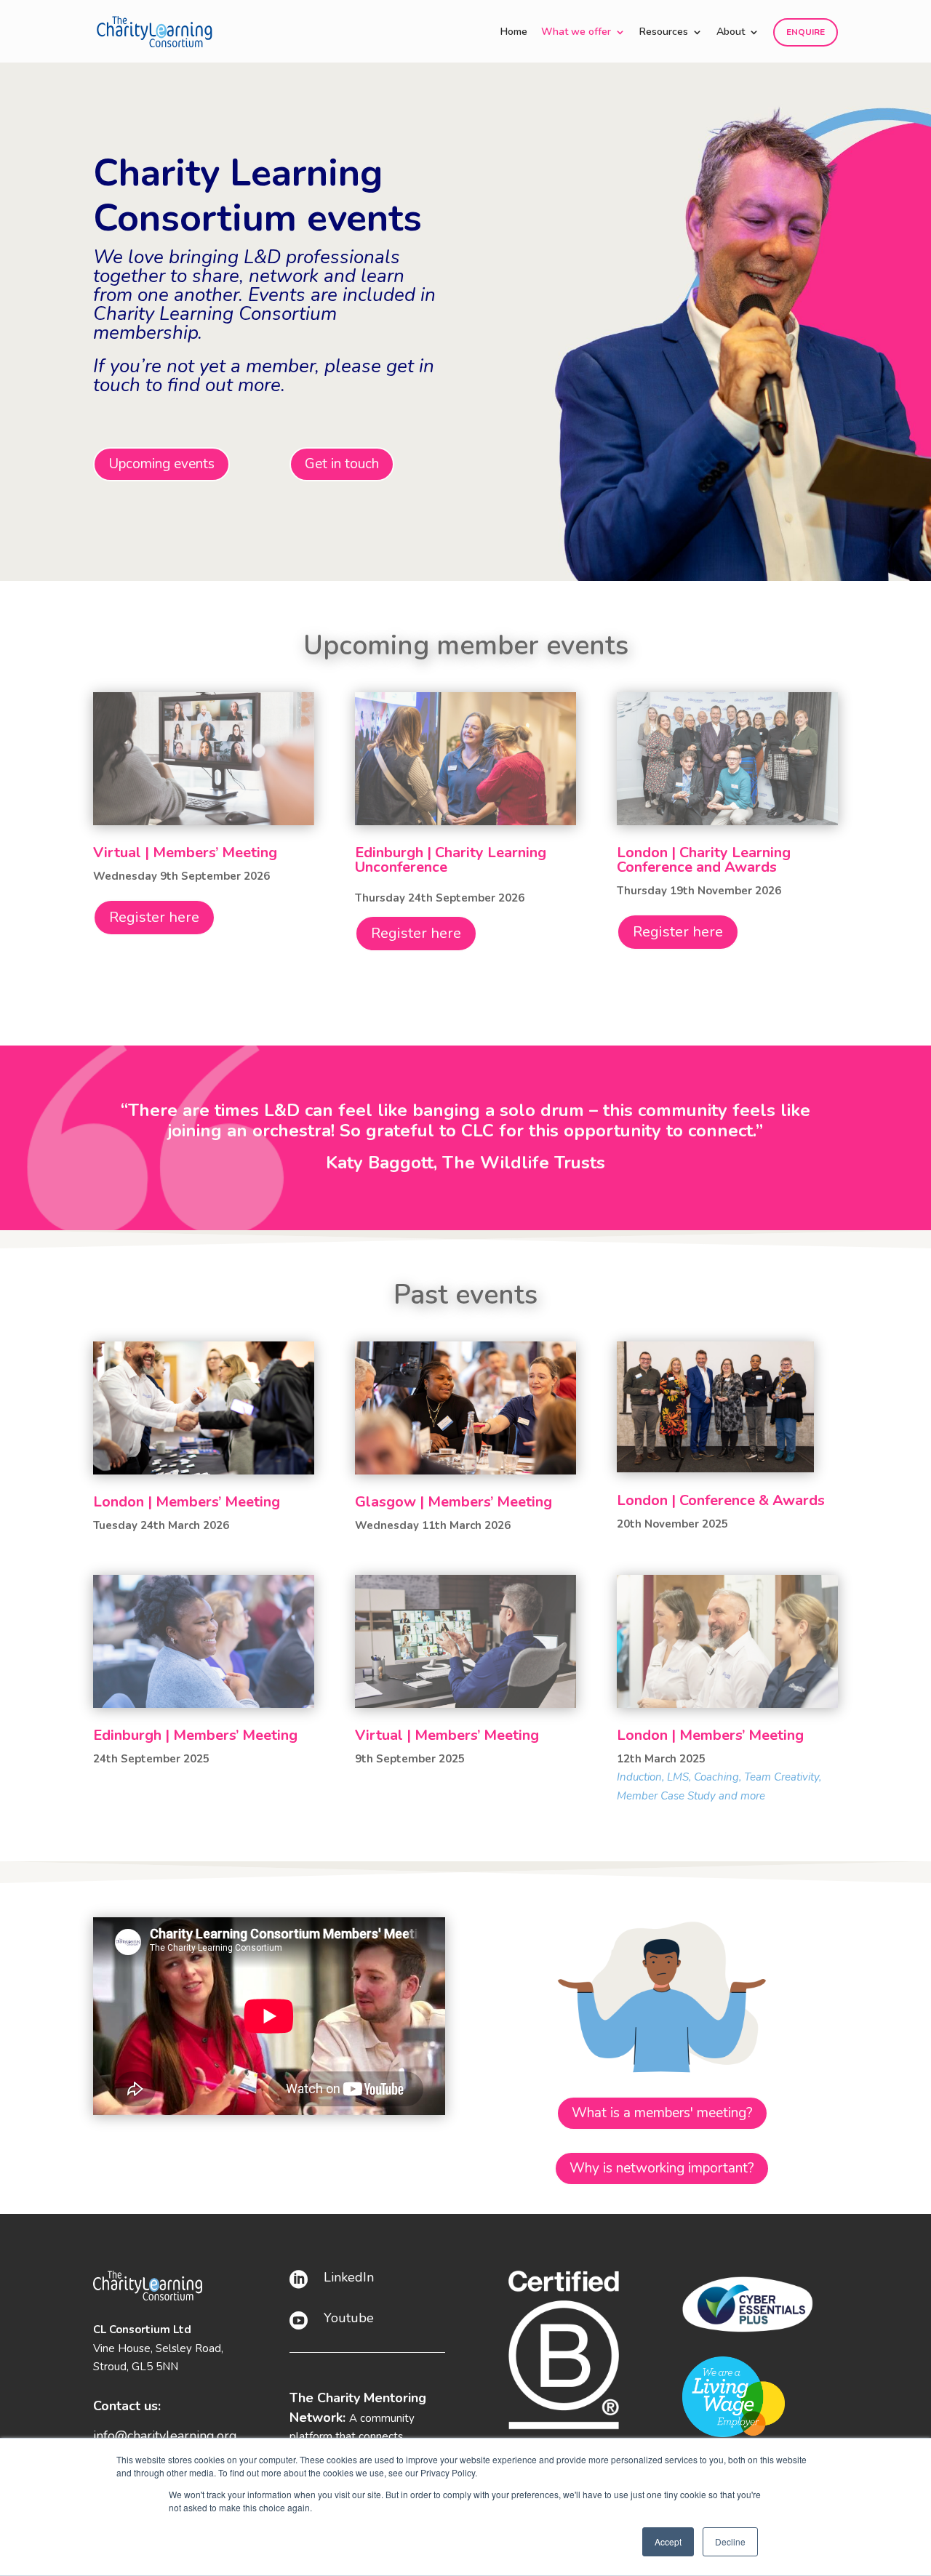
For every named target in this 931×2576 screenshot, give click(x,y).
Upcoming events (161, 464)
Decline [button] (730, 2541)
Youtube (349, 2318)
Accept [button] (668, 2541)
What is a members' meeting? (662, 2113)
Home (514, 33)
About (731, 33)
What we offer (576, 33)
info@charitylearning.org (165, 2436)
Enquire (806, 32)
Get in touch (342, 464)
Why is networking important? (662, 2168)
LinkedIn (349, 2277)
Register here (154, 917)
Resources (664, 33)
